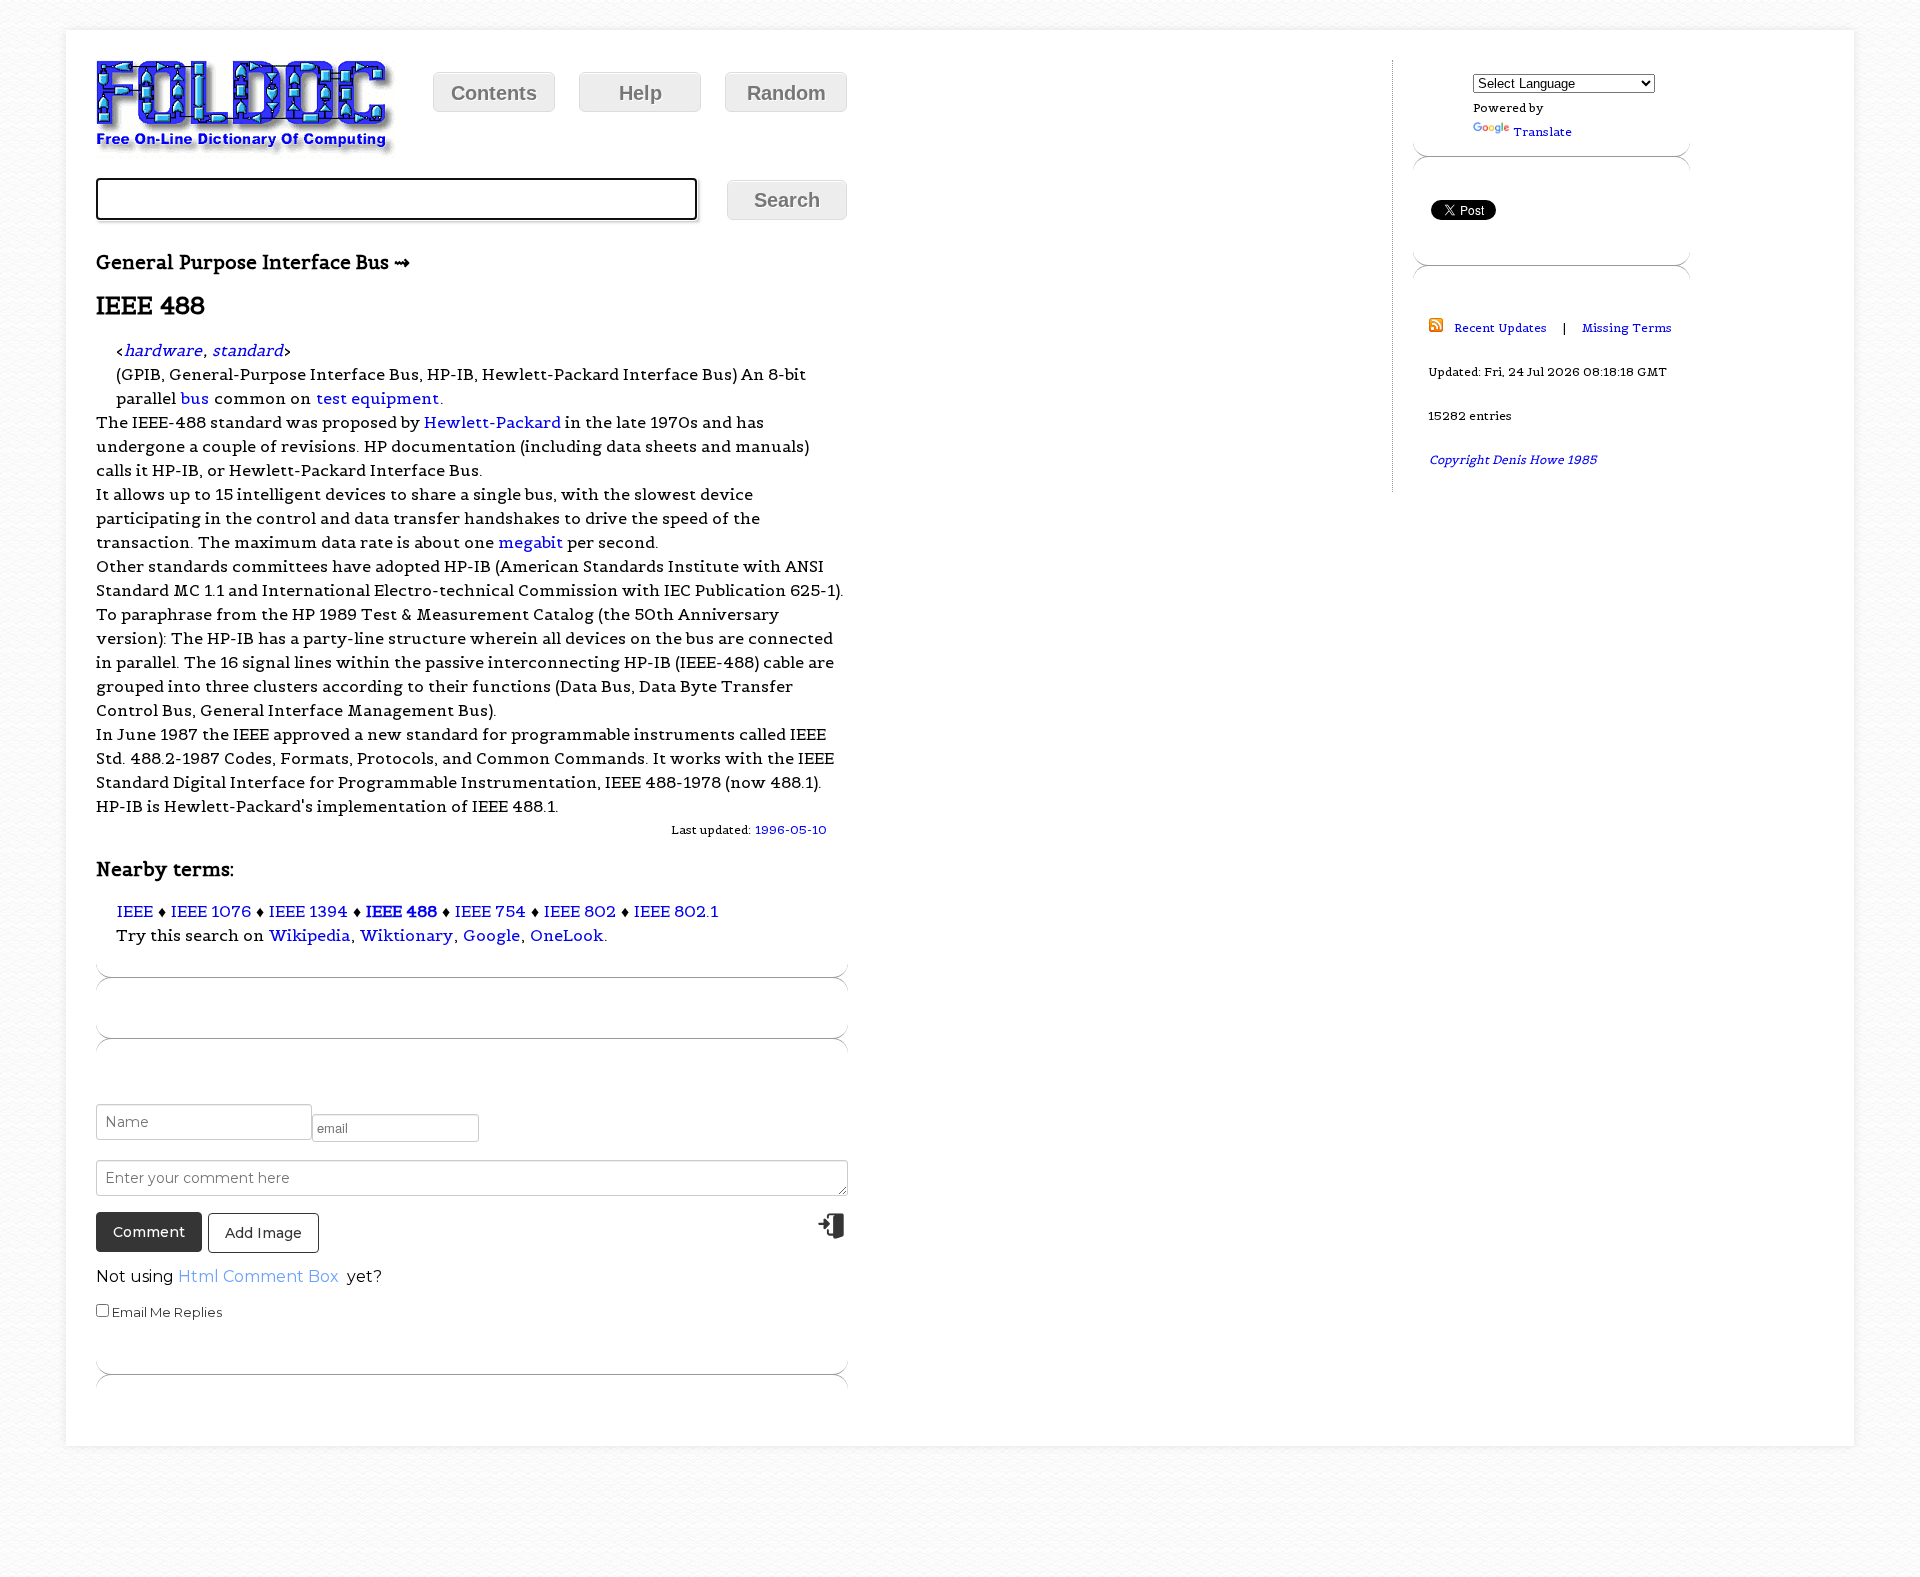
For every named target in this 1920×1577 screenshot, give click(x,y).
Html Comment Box (258, 1276)
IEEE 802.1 (676, 911)
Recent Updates (1500, 327)
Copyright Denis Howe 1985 (1513, 459)
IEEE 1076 (211, 911)
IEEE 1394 (308, 911)
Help (640, 93)
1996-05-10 (791, 829)
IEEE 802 (580, 911)
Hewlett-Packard (492, 422)
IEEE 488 (401, 911)
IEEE (135, 911)
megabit (530, 542)
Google (491, 935)
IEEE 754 (490, 911)
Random (786, 93)
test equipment (377, 398)
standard (247, 350)
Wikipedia (309, 935)
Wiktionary (406, 935)
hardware (163, 350)
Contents (494, 93)
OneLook (566, 935)
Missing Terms (1627, 327)
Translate (1542, 131)
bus (195, 398)
